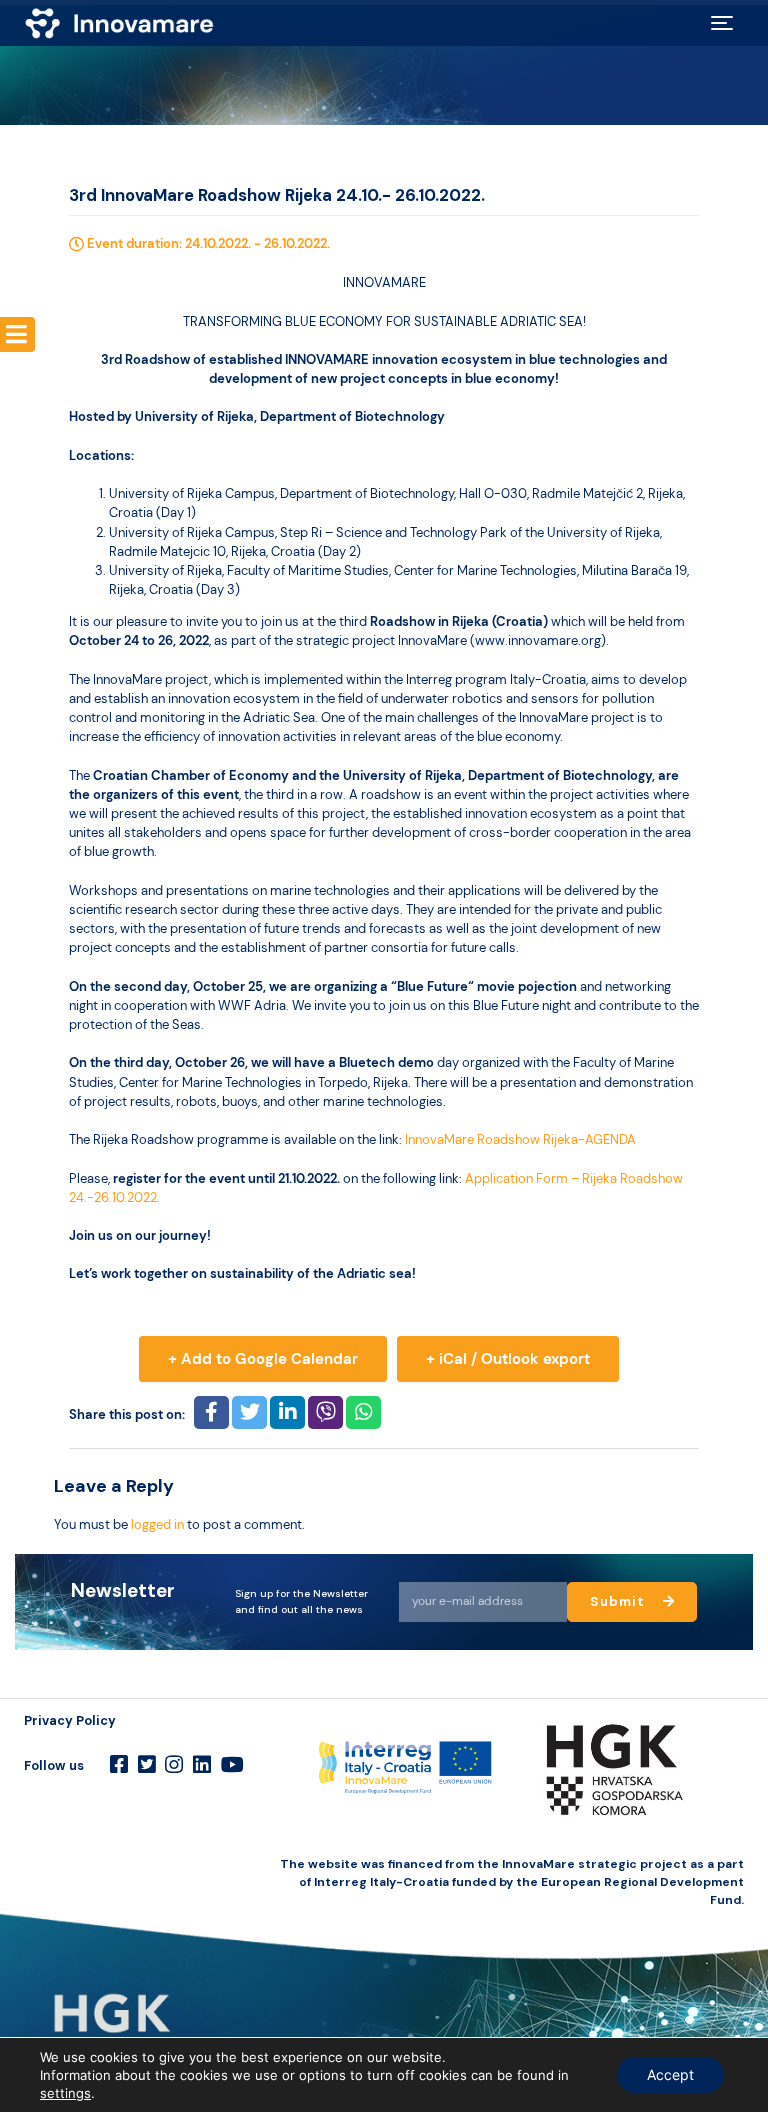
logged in (157, 1524)
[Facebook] (119, 1765)
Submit (619, 1601)
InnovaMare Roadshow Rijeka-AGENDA (520, 1139)
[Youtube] (232, 1765)
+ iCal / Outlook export (508, 1359)
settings (65, 2093)
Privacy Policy (70, 1720)
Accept (670, 2074)
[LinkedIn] (202, 1765)
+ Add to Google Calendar (263, 1359)
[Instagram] (174, 1765)
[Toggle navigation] (722, 23)
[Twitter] (147, 1765)
